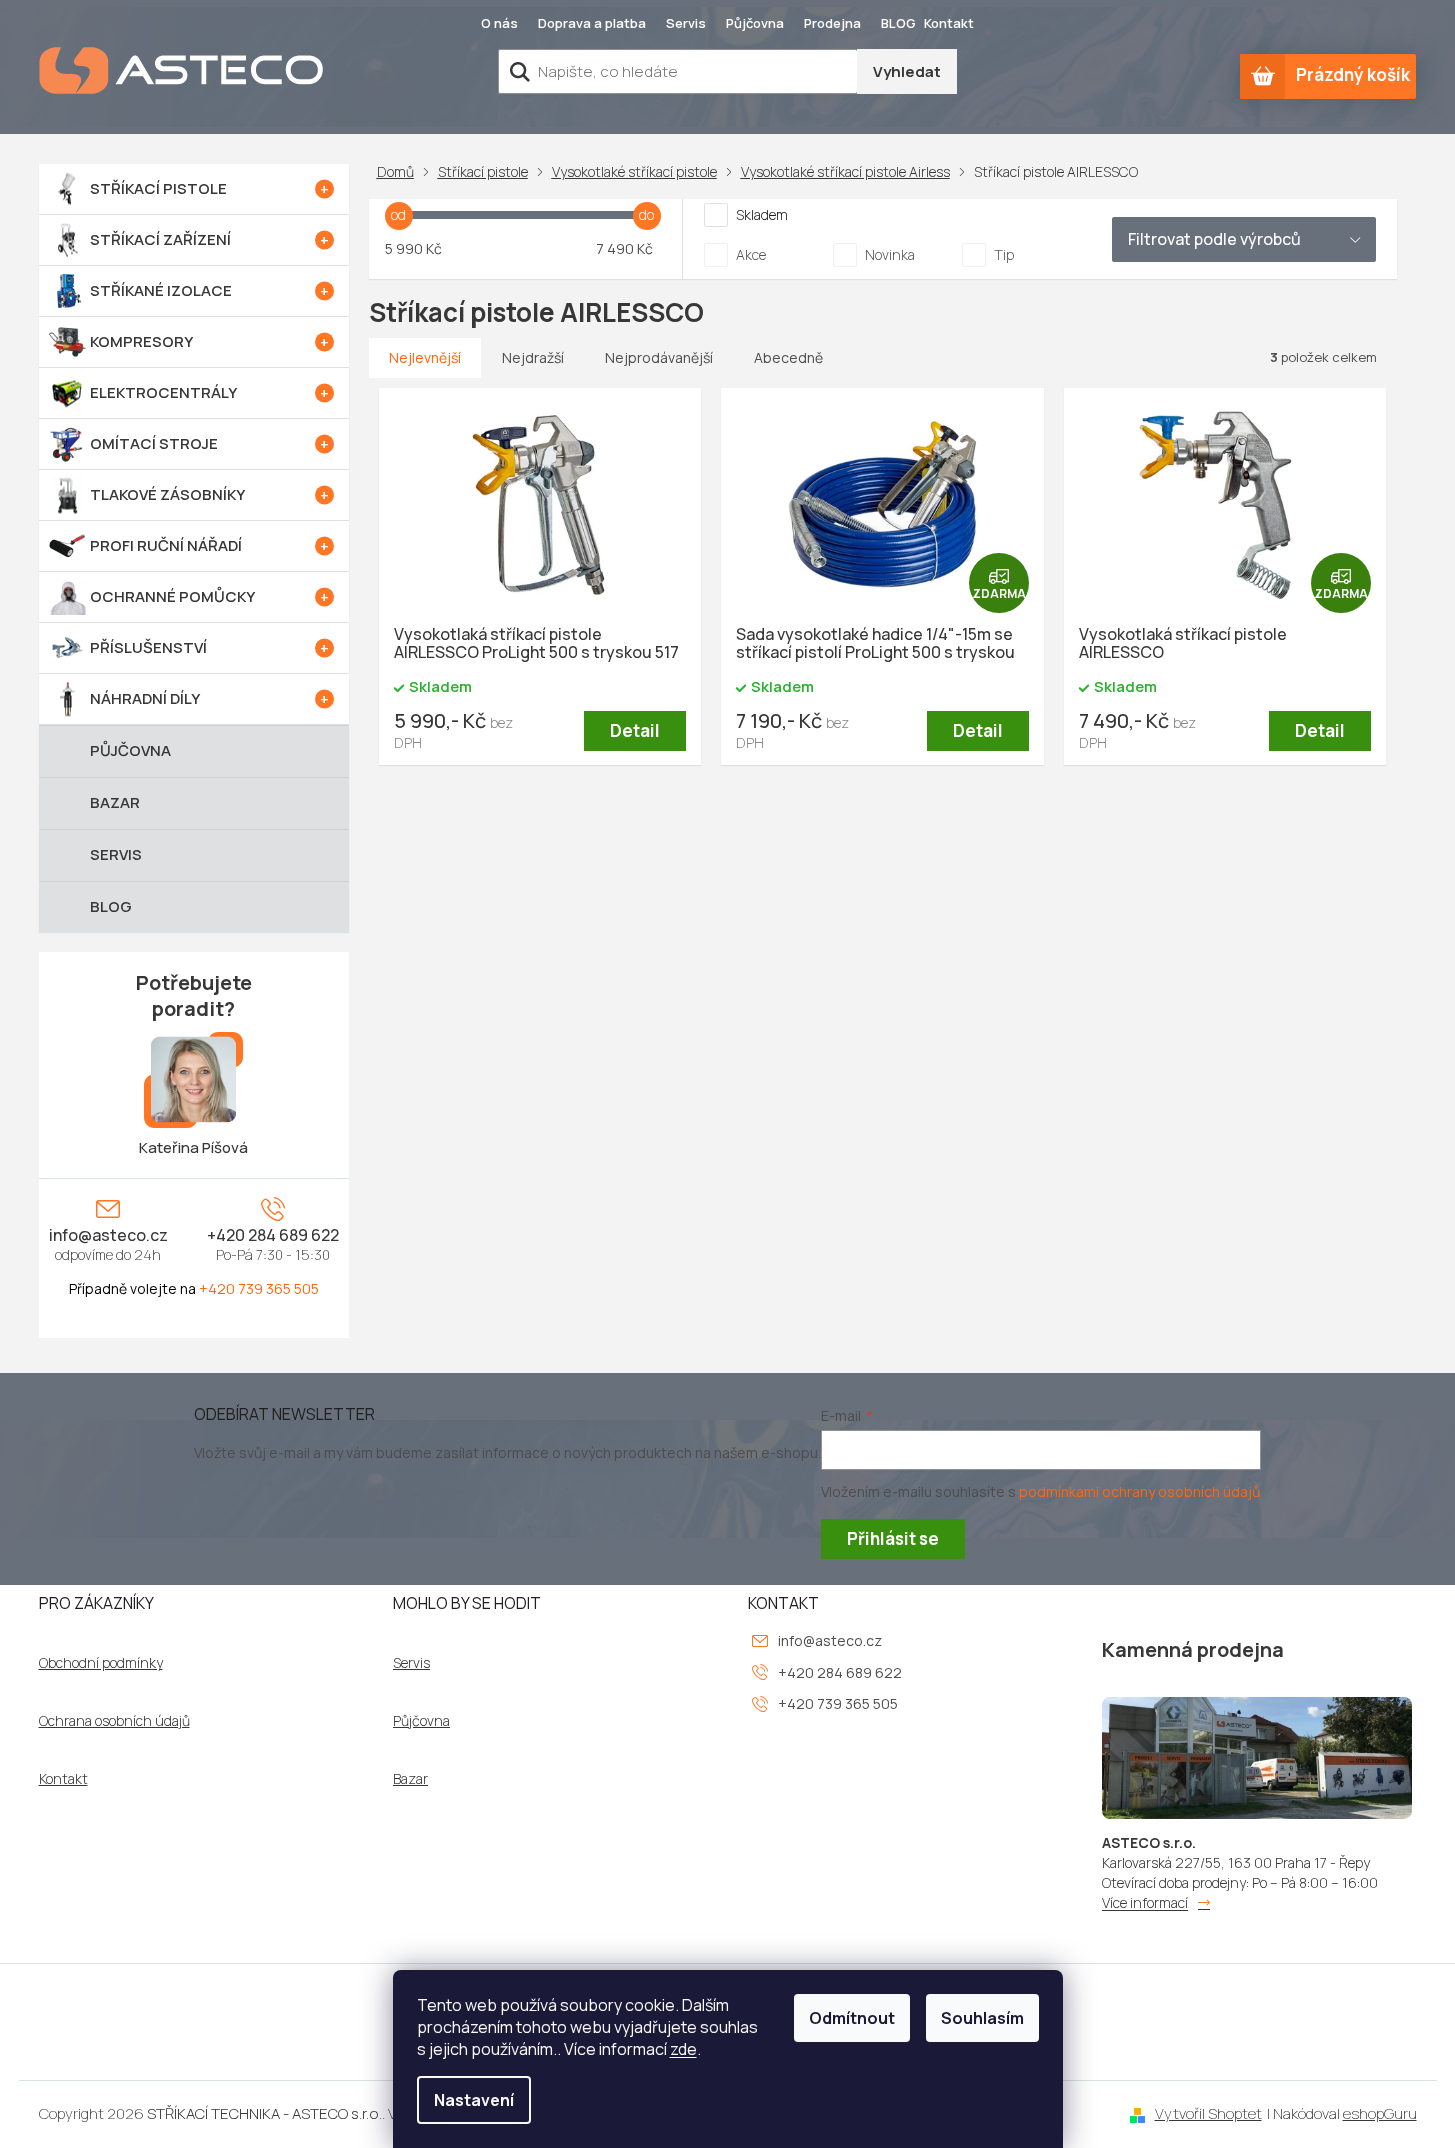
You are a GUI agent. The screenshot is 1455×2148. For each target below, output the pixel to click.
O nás (499, 23)
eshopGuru (1380, 2113)
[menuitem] (194, 189)
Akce (751, 254)
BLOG (898, 23)
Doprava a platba (592, 23)
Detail (635, 730)
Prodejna (832, 23)
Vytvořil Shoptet (1208, 2113)
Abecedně (788, 357)
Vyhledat (907, 71)
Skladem (762, 214)
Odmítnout (852, 2018)
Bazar (410, 1779)
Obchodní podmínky (101, 1663)
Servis (686, 23)
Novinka (890, 254)
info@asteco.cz (108, 1235)
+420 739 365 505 (259, 1288)
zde (683, 2049)
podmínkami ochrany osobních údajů (1139, 1491)
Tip (1004, 254)
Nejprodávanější (659, 357)
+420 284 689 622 (273, 1235)
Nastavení (474, 2100)
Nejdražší (533, 357)
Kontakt (949, 23)
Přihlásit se (893, 1538)
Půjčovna (755, 23)
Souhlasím (982, 2018)
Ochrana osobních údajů (114, 1721)
